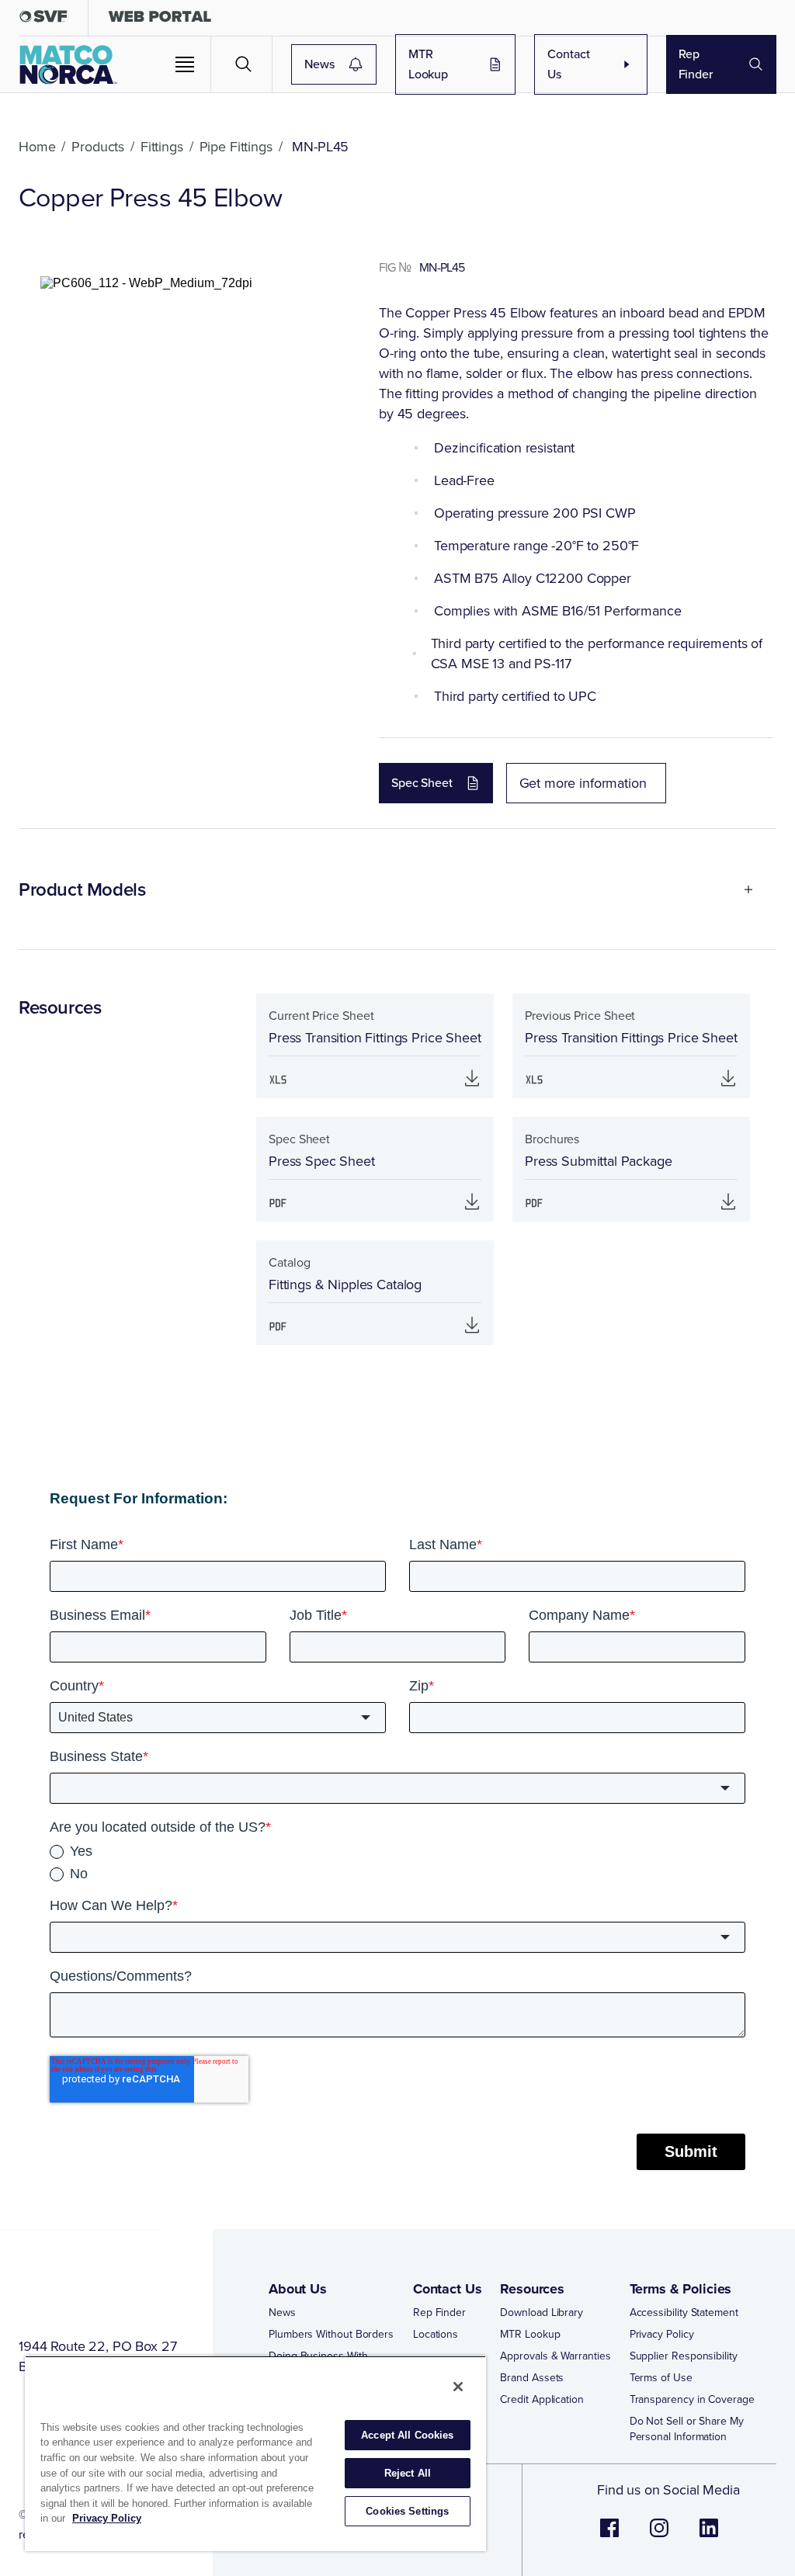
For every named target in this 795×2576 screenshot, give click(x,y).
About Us (298, 2289)
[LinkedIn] (709, 2536)
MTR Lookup (428, 64)
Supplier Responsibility (684, 2356)
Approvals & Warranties (555, 2356)
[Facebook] (609, 2536)
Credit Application (542, 2400)
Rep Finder (696, 64)
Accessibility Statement (684, 2313)
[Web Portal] (160, 20)
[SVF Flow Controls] (43, 20)
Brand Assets (532, 2378)
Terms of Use (661, 2378)
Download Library (542, 2313)
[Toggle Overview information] (742, 889)
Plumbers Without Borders (331, 2335)
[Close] (458, 2387)
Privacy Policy (662, 2335)
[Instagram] (659, 2536)
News (319, 64)
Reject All (408, 2473)
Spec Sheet (422, 783)
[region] (255, 2453)
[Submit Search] (244, 64)
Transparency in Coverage (692, 2400)
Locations (436, 2335)
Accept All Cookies (407, 2435)
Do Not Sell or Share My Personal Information (687, 2429)
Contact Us (569, 64)
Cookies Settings (407, 2511)
